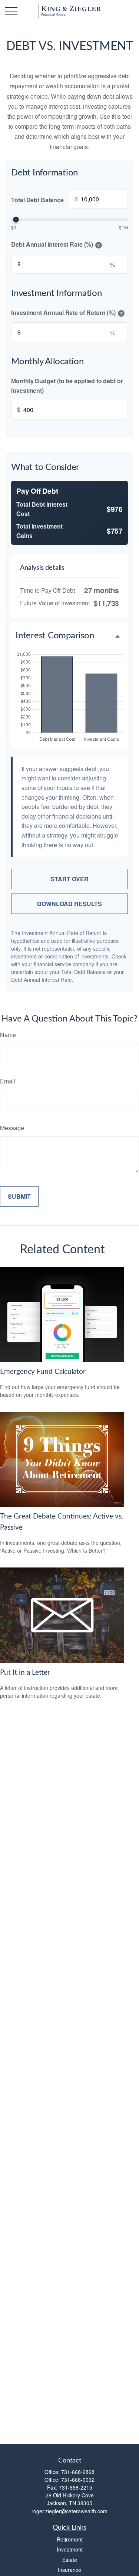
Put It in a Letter (25, 1673)
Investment (70, 2549)
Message (12, 1128)
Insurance (69, 2570)
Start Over (69, 879)
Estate (70, 2560)
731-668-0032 (78, 2480)
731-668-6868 (78, 2472)
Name (8, 1035)
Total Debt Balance (44, 199)
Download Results (69, 904)
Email (8, 1081)
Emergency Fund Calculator (43, 1372)
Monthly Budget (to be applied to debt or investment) (67, 386)
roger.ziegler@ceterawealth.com (69, 2511)
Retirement (70, 2539)
